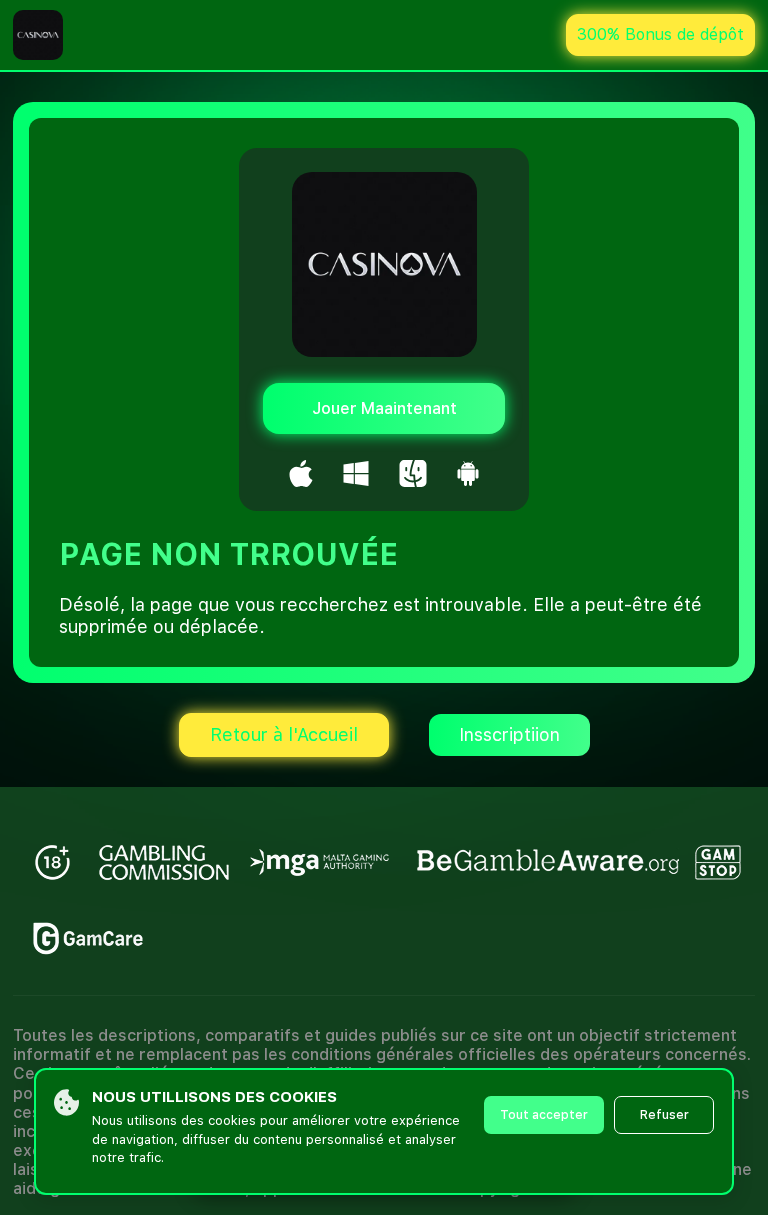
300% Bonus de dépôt (660, 34)
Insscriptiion (509, 734)
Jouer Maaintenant (384, 408)
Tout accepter (544, 1115)
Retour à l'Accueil (284, 734)
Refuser (664, 1115)
